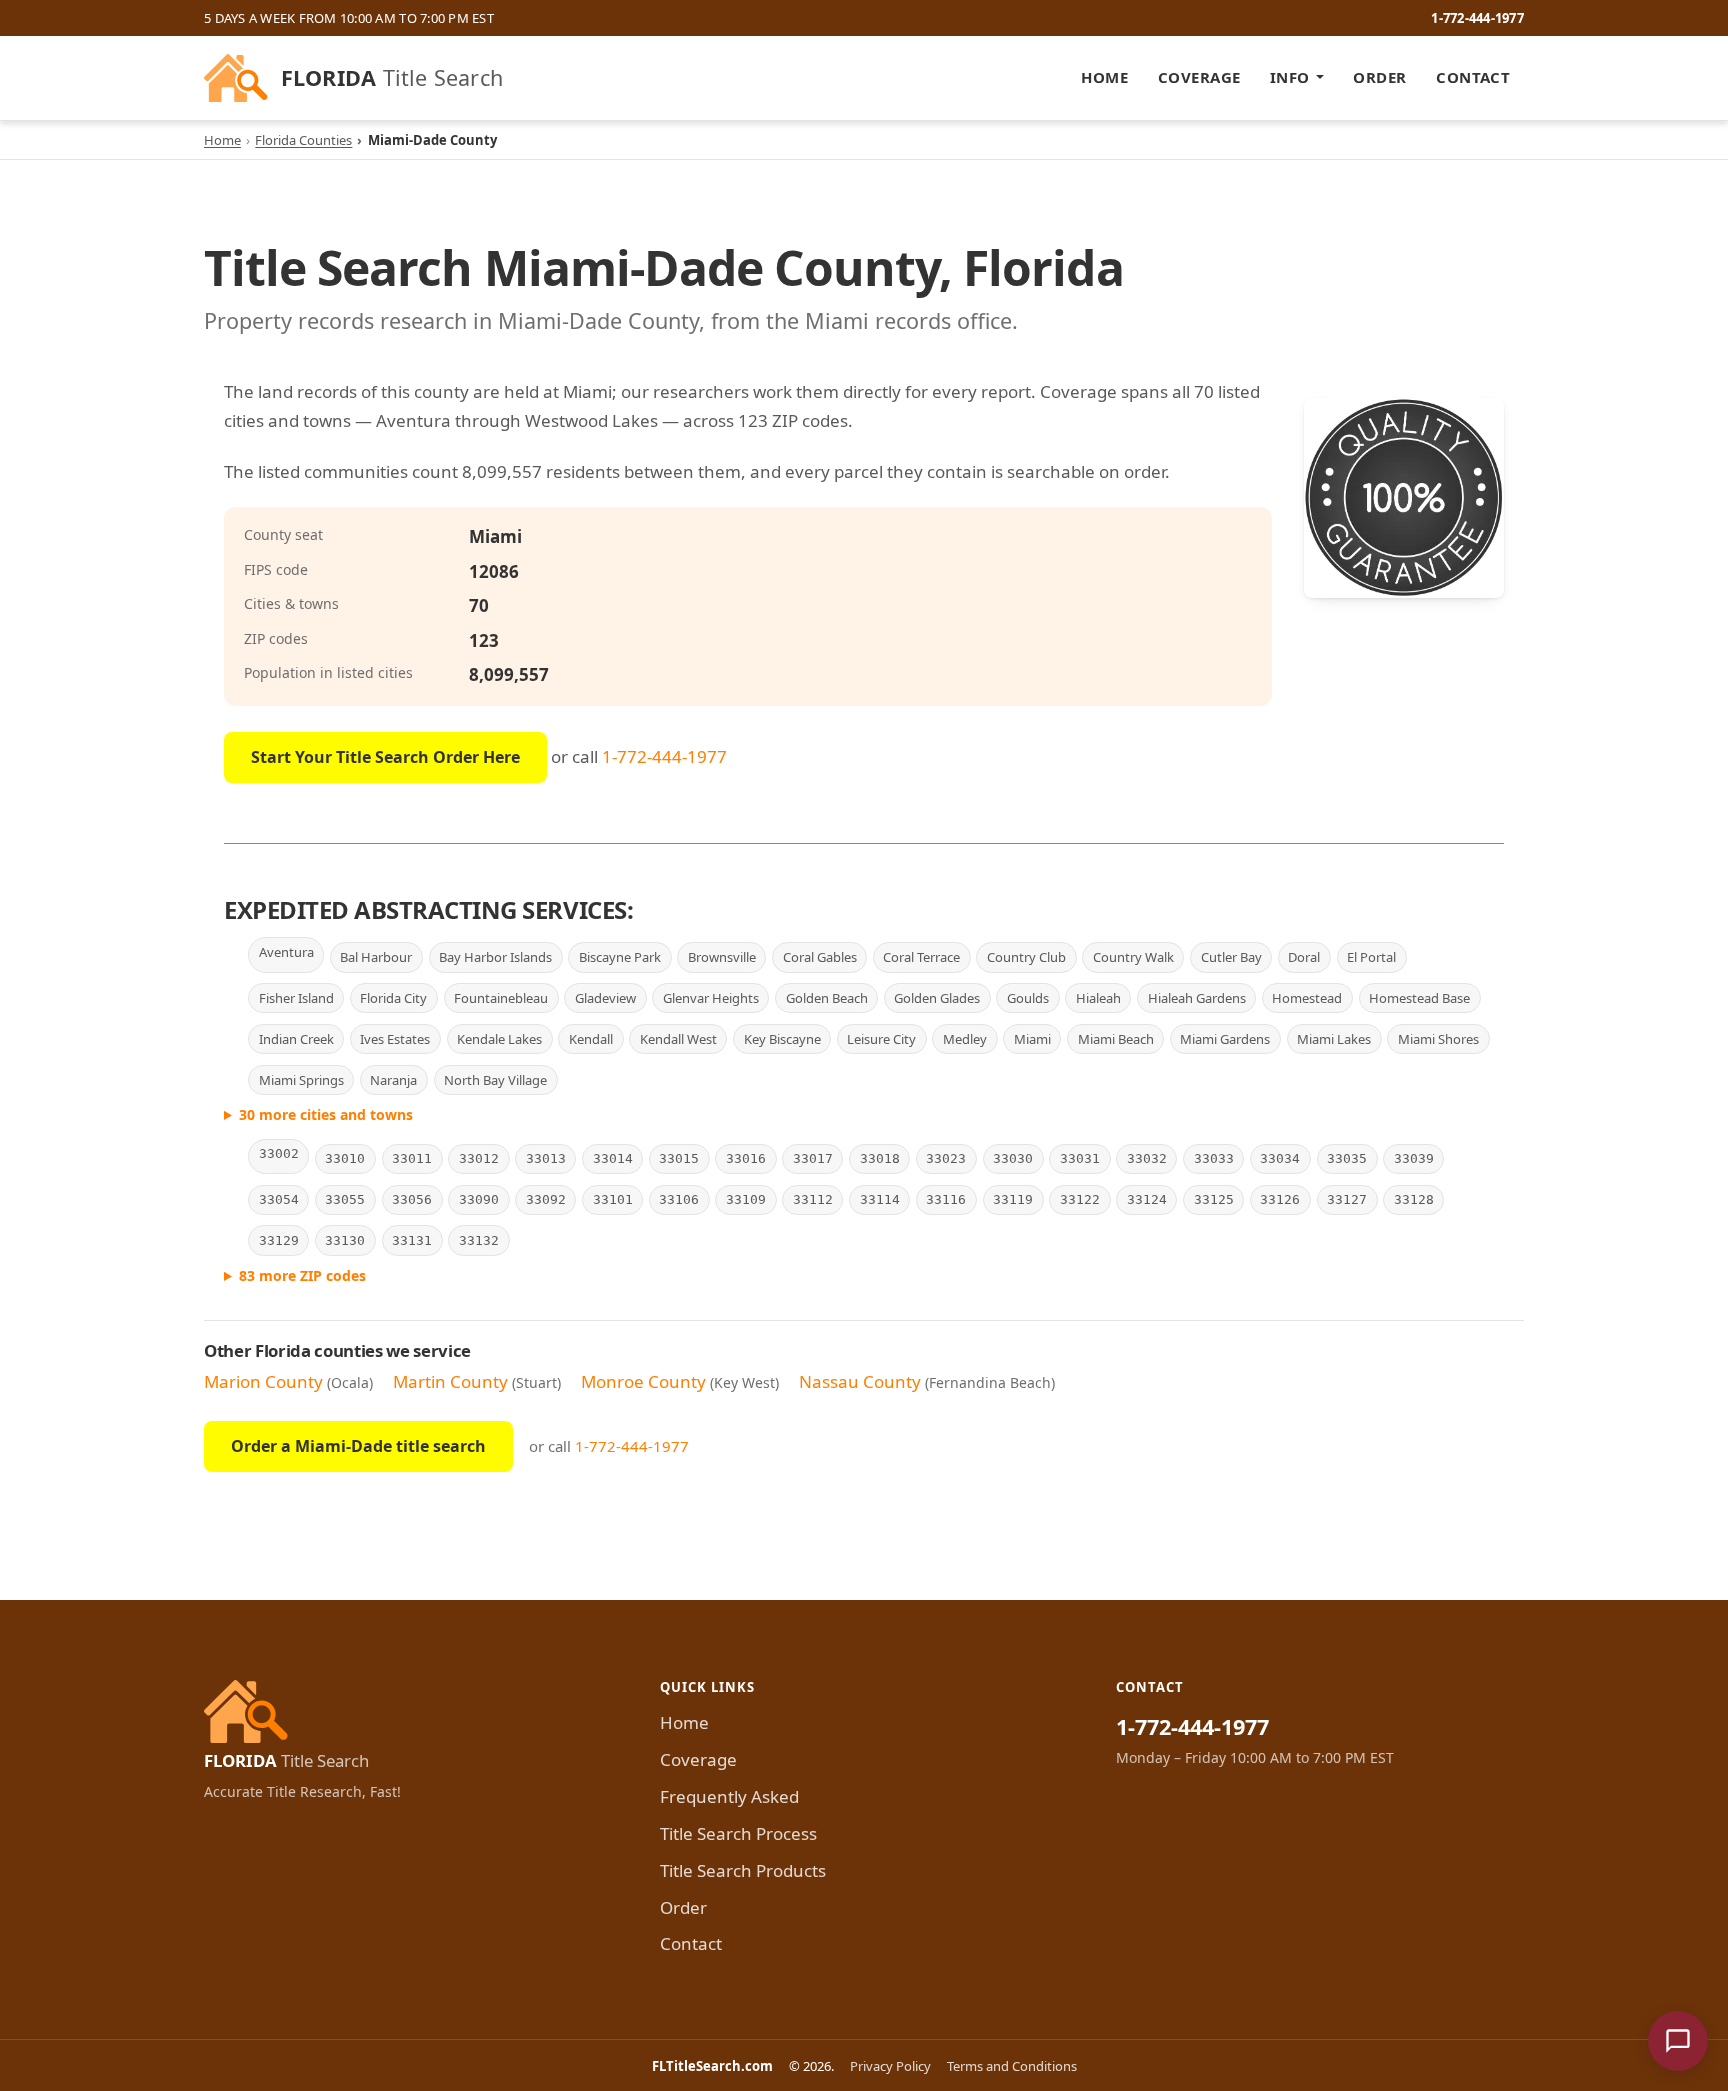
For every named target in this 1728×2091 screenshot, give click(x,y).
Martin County (450, 1381)
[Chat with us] (1678, 2041)
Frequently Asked (729, 1796)
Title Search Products (743, 1870)
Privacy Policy (890, 2066)
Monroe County (643, 1381)
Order (1379, 77)
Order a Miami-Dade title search (358, 1446)
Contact (1473, 77)
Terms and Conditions (1012, 2066)
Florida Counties (303, 140)
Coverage (1199, 77)
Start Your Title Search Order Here (385, 757)
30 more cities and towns (326, 1114)
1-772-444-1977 (1477, 18)
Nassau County (860, 1381)
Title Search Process (738, 1833)
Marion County (263, 1381)
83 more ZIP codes (302, 1275)
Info (1290, 77)
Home (1104, 77)
